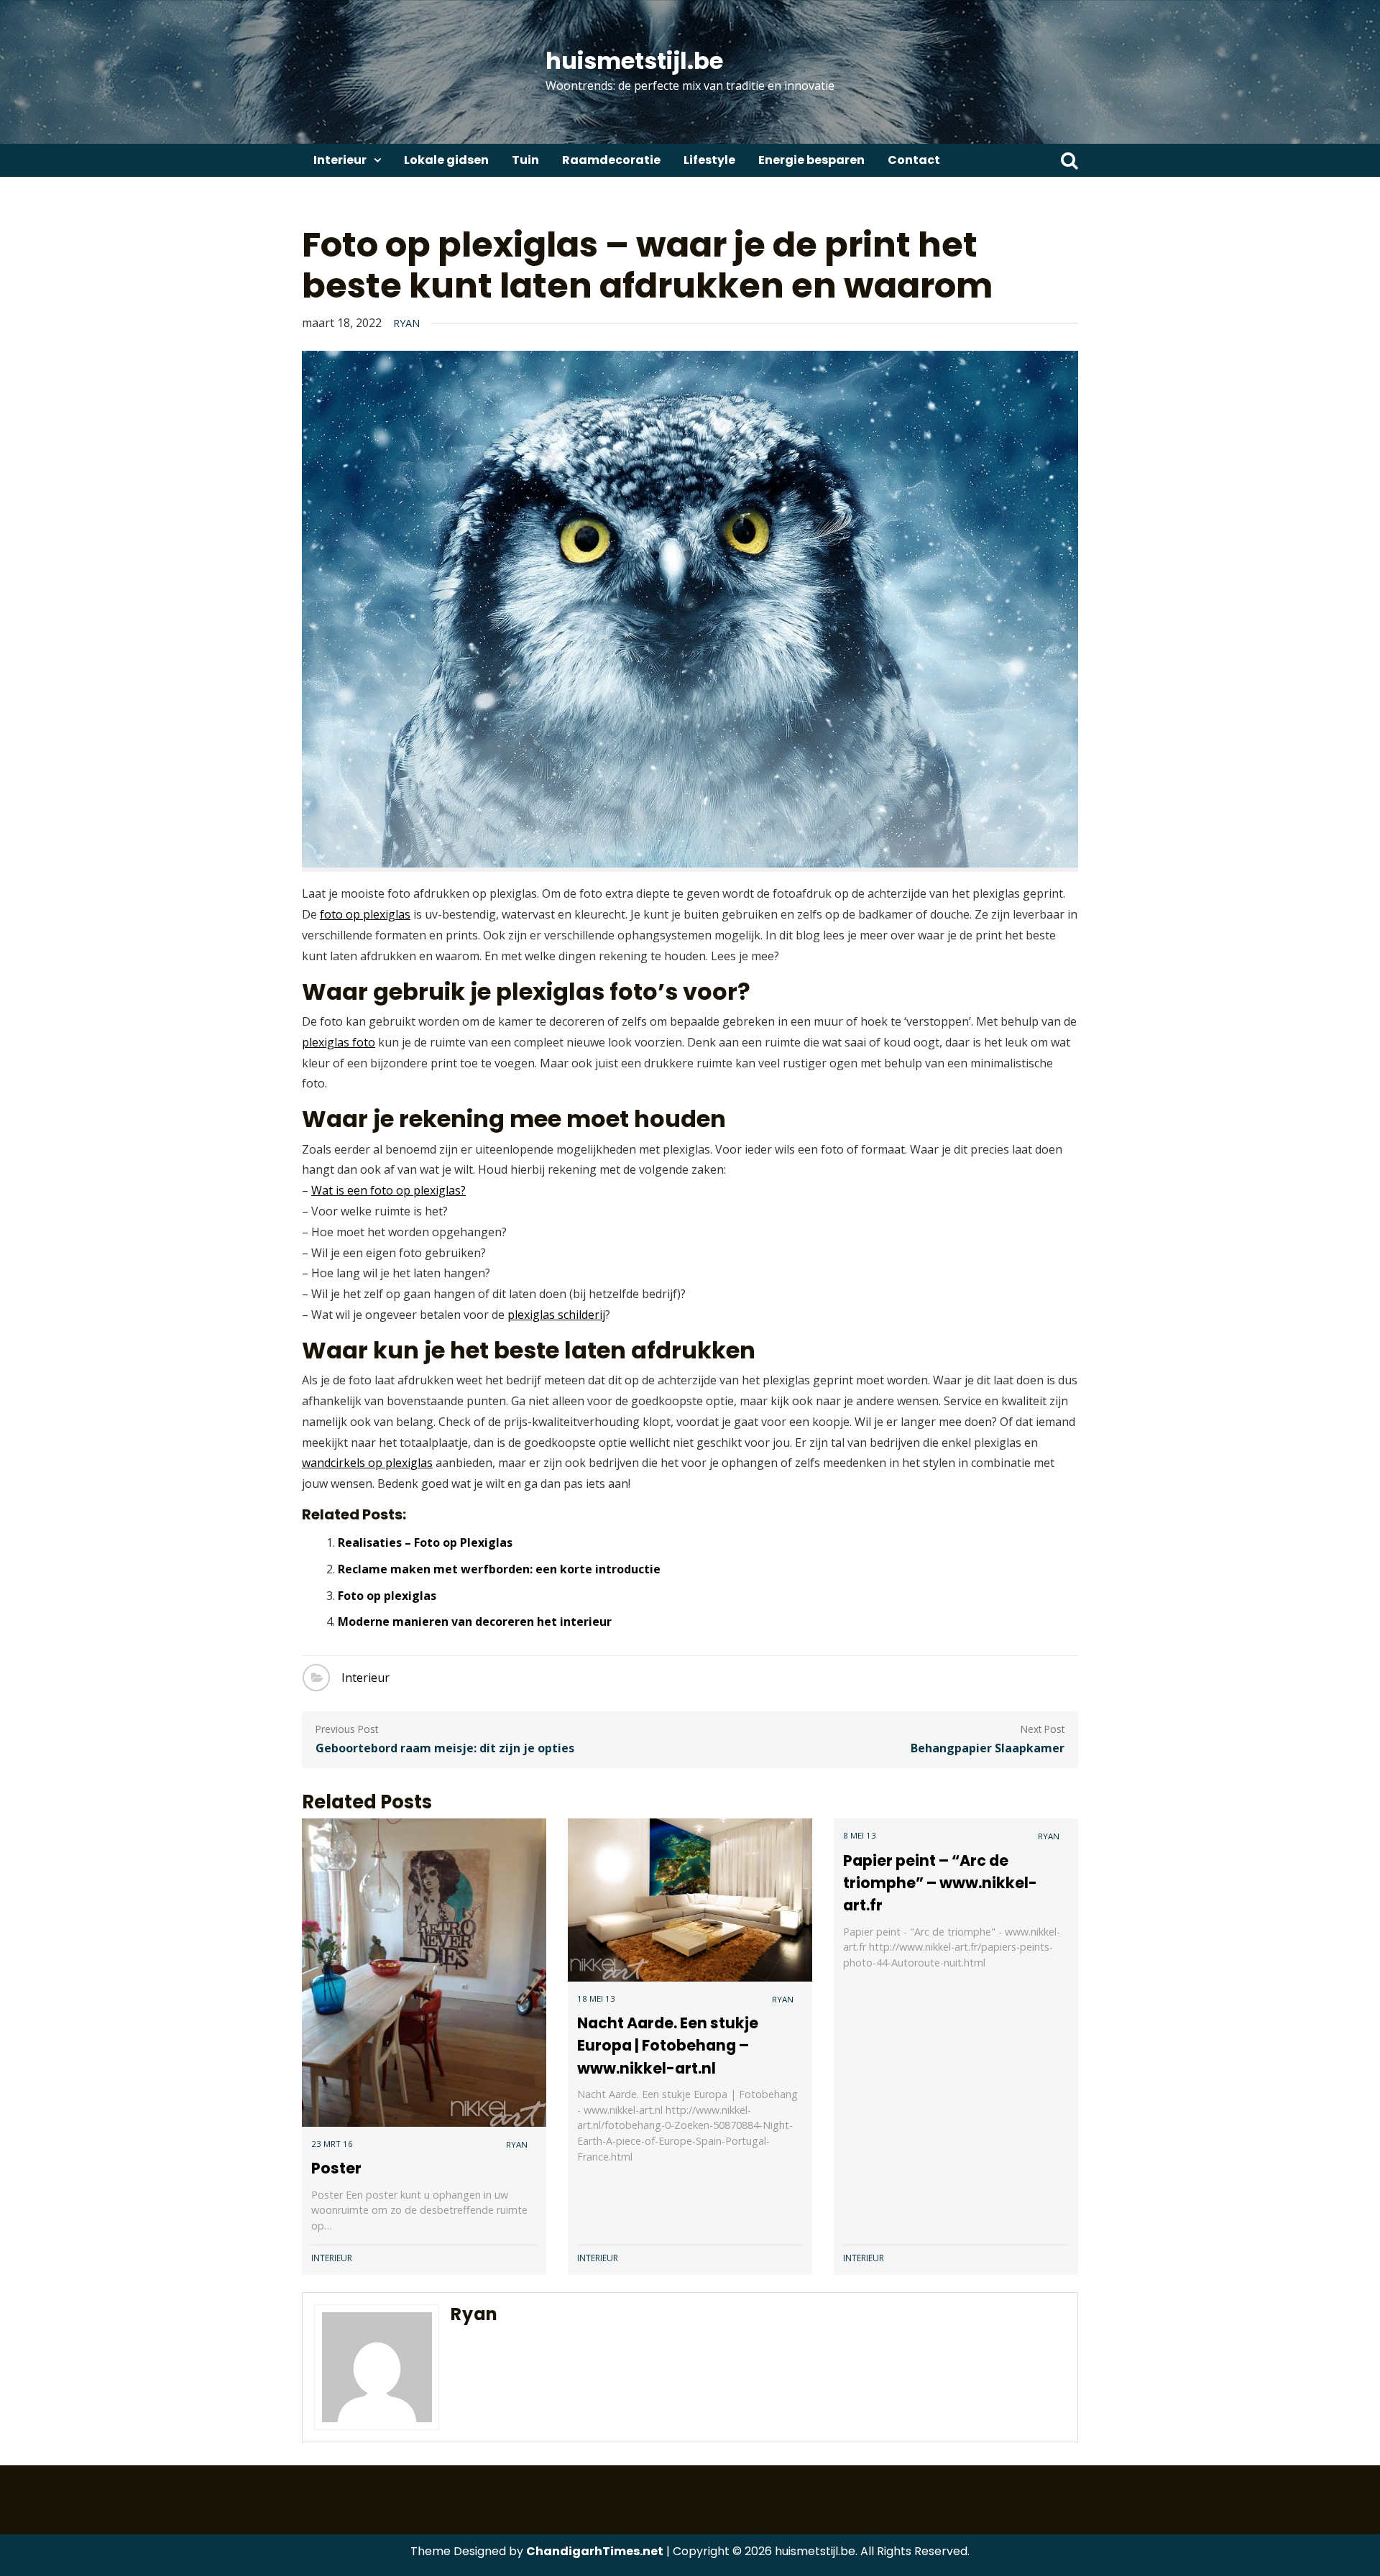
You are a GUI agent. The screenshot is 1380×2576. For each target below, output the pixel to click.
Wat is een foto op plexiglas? (388, 1190)
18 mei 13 (596, 1998)
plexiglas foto (339, 1042)
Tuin (525, 160)
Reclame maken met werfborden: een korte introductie (499, 1569)
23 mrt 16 (332, 2144)
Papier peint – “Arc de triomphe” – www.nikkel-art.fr (940, 1883)
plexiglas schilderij (556, 1315)
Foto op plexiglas (387, 1596)
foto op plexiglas (365, 914)
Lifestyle (709, 160)
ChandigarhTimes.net (595, 2551)
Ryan (406, 323)
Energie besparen (811, 160)
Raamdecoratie (611, 160)
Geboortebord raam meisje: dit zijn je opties (445, 1748)
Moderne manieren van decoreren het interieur (475, 1621)
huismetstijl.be (634, 61)
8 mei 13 (860, 1835)
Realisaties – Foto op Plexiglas (425, 1542)
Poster (336, 2168)
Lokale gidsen (446, 160)
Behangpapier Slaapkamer (988, 1748)
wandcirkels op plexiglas (367, 1463)
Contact (914, 160)
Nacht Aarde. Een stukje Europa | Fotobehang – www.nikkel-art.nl (668, 2045)
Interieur (340, 160)
